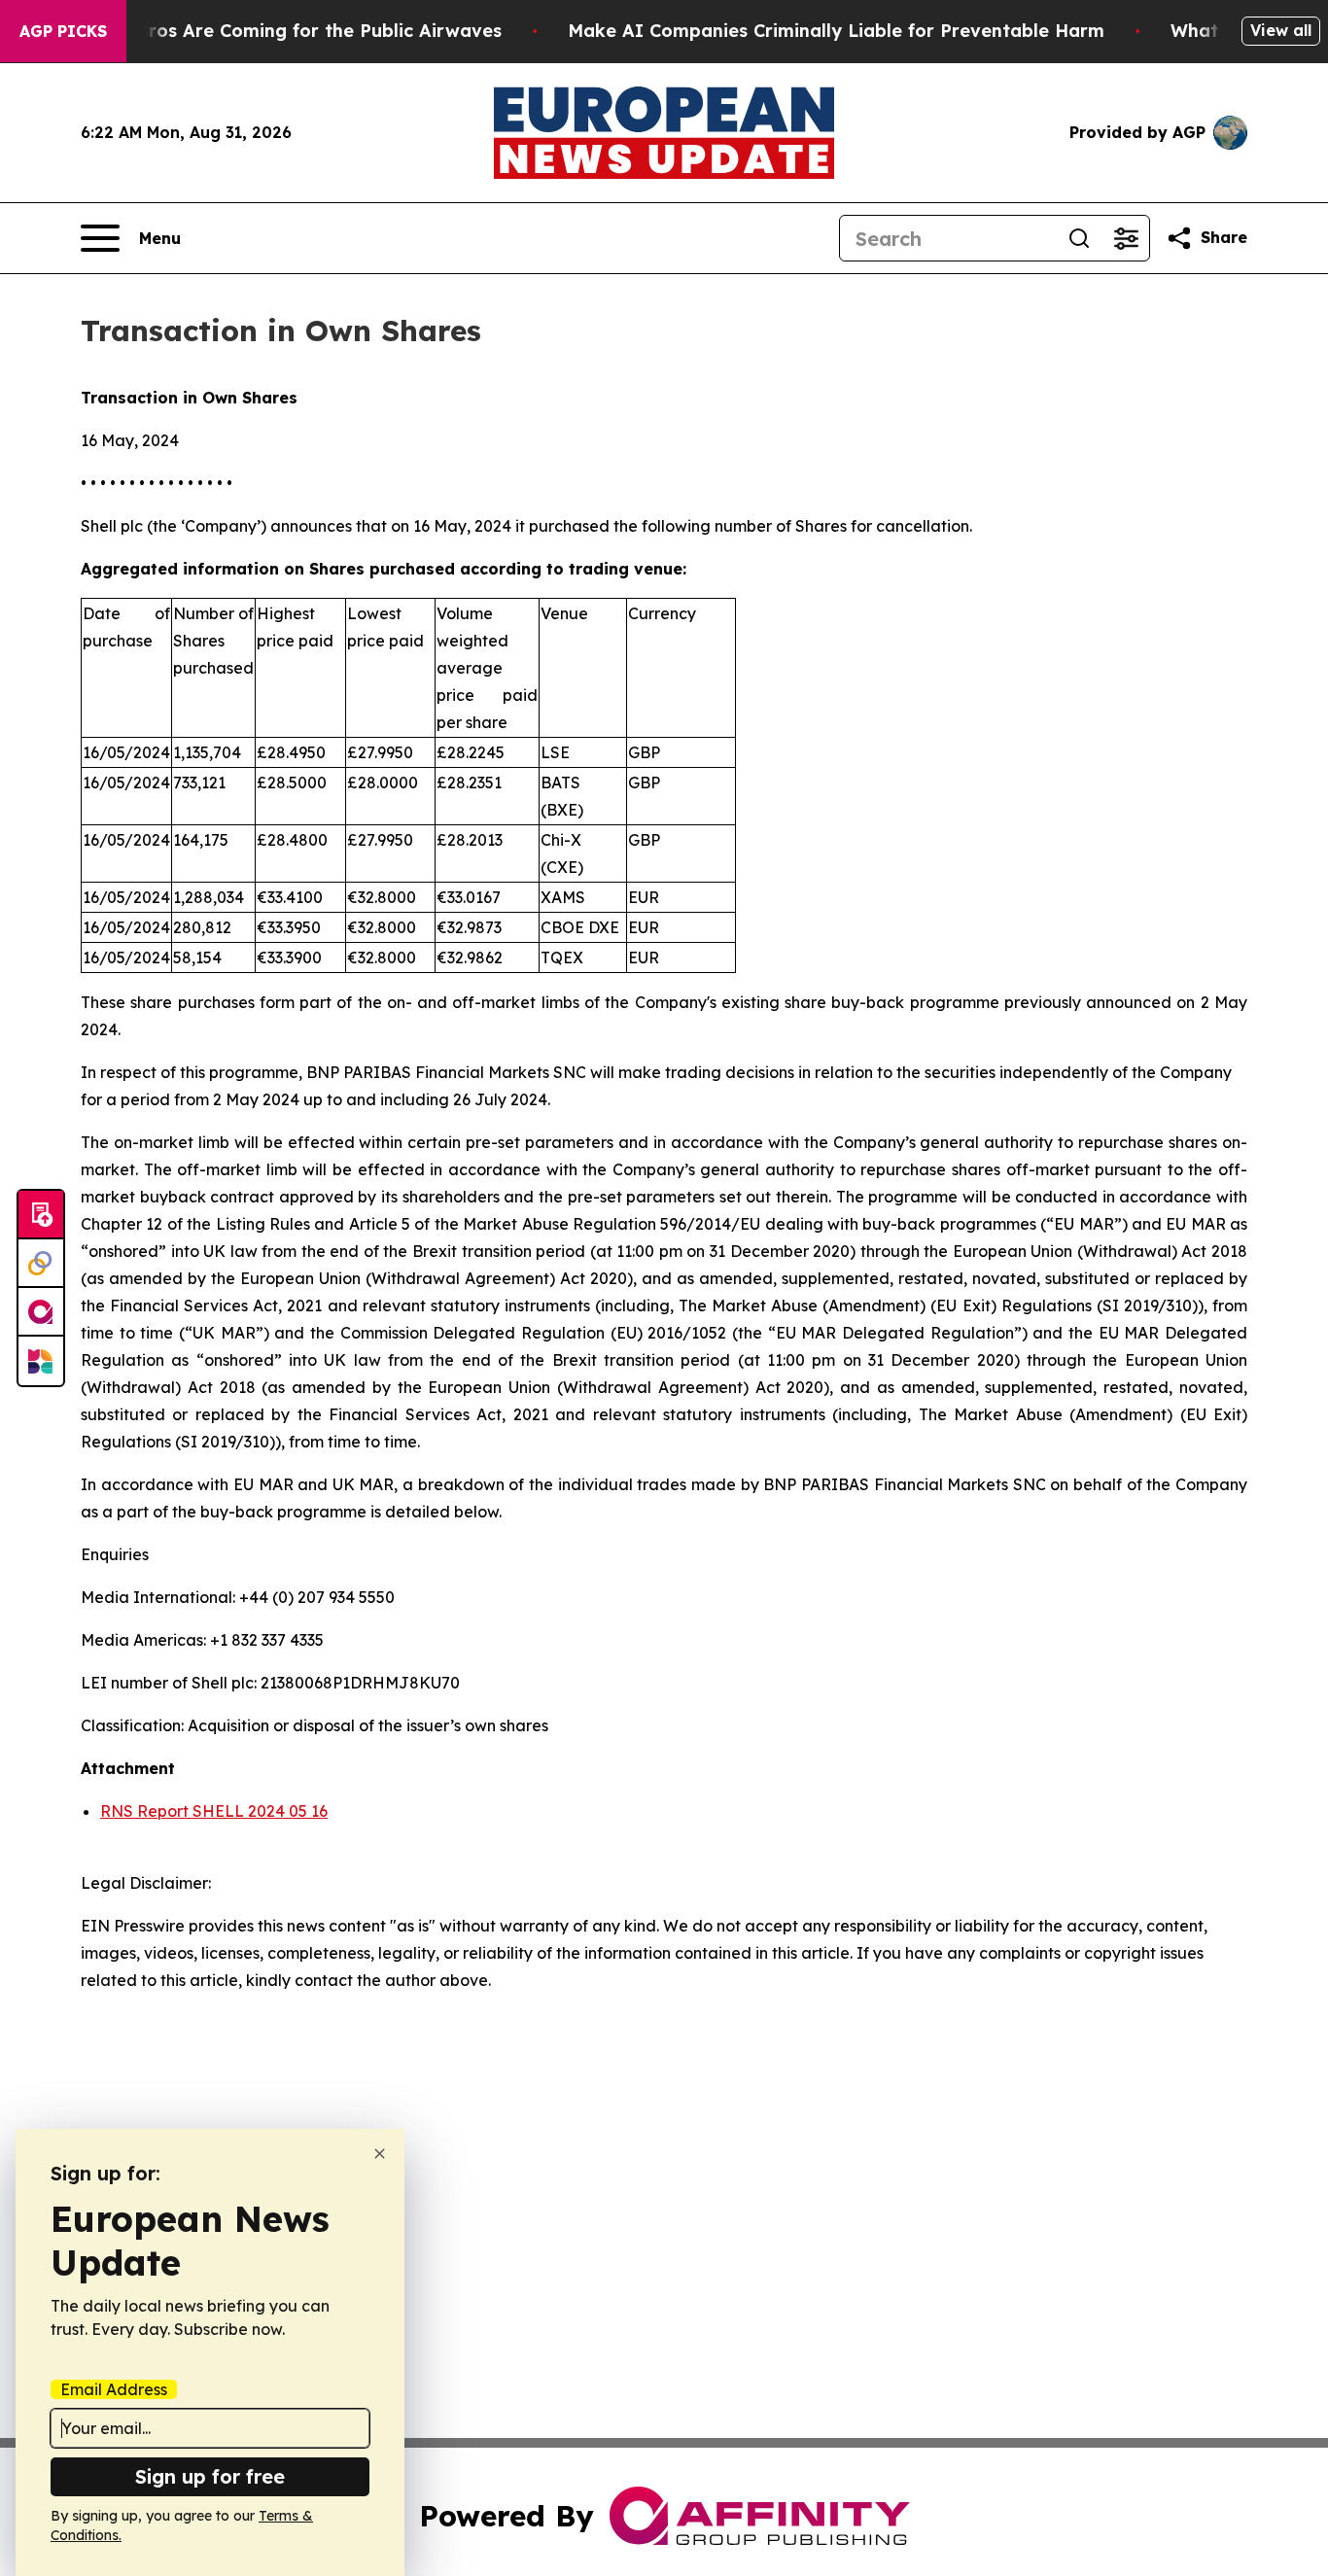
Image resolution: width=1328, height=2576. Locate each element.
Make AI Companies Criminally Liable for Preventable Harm (836, 31)
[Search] (1079, 238)
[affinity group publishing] (41, 1312)
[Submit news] (41, 1215)
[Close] (380, 2154)
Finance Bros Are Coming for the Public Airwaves (281, 31)
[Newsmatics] (41, 1361)
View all (1281, 30)
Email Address (114, 2389)
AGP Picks (63, 31)
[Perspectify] (41, 1264)
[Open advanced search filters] (1126, 238)
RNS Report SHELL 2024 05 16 (214, 1811)
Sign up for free (210, 2476)
